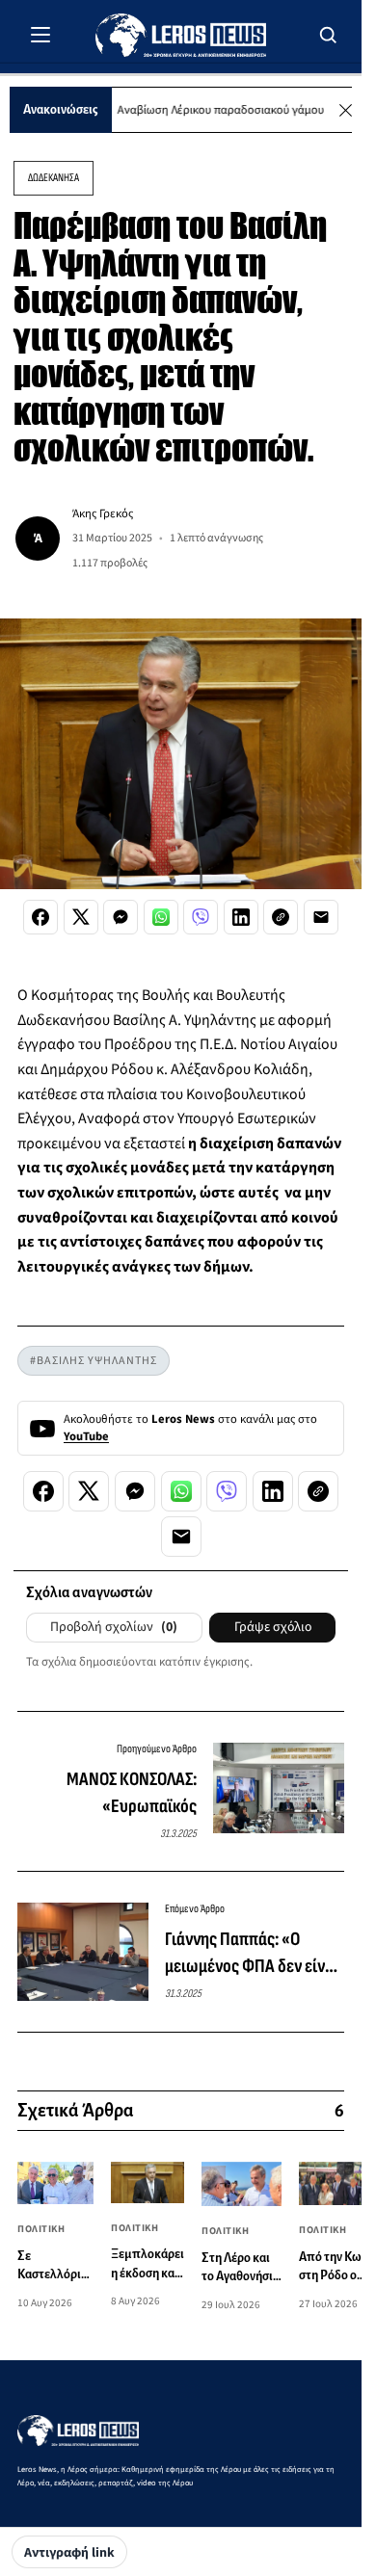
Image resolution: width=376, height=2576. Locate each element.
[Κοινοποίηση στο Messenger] (121, 917)
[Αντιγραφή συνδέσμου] (281, 917)
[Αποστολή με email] (321, 917)
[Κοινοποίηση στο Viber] (201, 917)
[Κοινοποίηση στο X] (81, 917)
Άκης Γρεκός (103, 513)
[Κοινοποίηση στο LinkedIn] (241, 917)
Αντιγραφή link (69, 2553)
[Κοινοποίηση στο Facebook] (40, 917)
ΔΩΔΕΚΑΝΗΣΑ (54, 178)
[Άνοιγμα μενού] (40, 35)
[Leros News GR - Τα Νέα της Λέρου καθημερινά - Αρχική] (181, 35)
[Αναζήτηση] (329, 35)
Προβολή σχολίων (114, 1627)
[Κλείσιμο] (346, 110)
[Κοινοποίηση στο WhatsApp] (161, 917)
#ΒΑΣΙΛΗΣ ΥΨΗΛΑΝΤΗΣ (94, 1361)
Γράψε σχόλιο (273, 1627)
